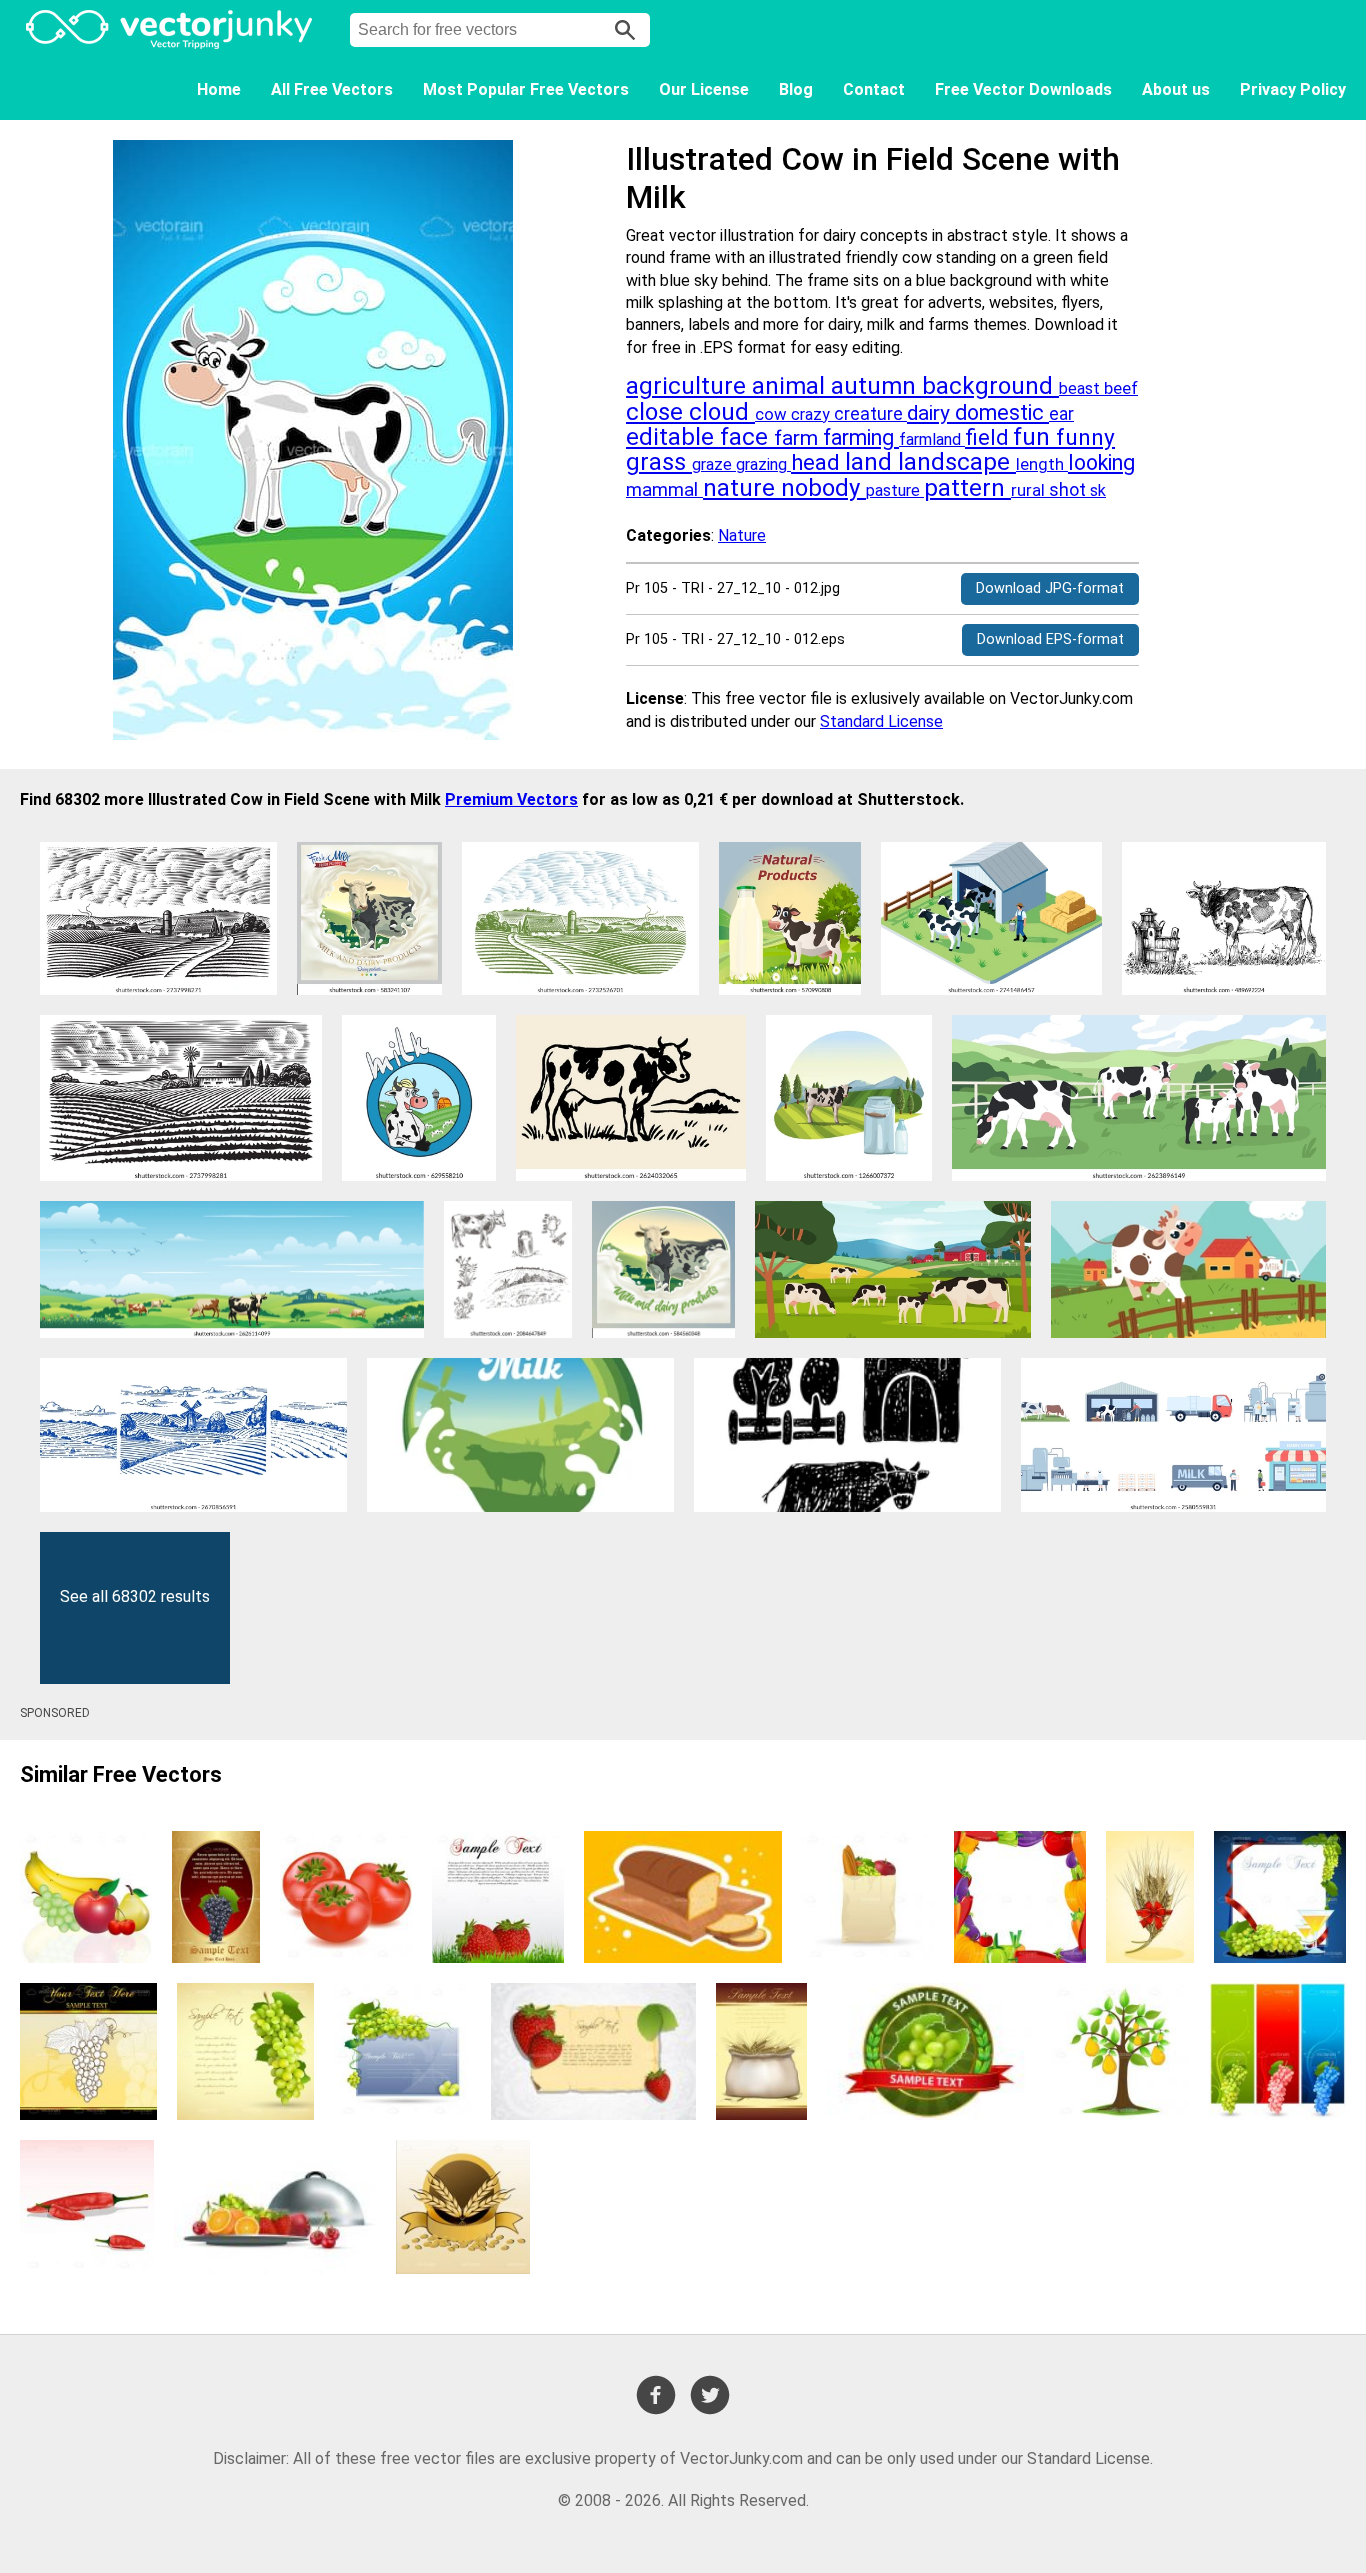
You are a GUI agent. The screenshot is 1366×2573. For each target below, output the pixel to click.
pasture (895, 490)
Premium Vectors (511, 799)
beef (1121, 388)
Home (219, 89)
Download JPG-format (1050, 588)
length (1042, 464)
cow (773, 414)
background (990, 386)
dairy (931, 413)
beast (1081, 388)
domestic (1002, 412)
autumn (876, 386)
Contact (874, 89)
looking (1101, 462)
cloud (722, 412)
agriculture (689, 386)
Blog (796, 89)
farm (798, 438)
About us (1176, 89)
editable (673, 437)
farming (861, 437)
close (657, 412)
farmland (932, 439)
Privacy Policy (1293, 89)
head (818, 462)
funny (1085, 437)
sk (1098, 490)
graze (714, 464)
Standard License (881, 721)
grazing (763, 464)
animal (791, 386)
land (871, 462)
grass (659, 462)
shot (1069, 489)
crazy (812, 414)
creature (870, 414)
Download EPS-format (1050, 639)
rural (1030, 490)
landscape (957, 462)
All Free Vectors (332, 89)
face (747, 437)
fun (1034, 437)
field (989, 437)
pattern (967, 488)
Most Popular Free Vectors (526, 89)
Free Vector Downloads (1023, 89)
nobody (823, 488)
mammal (664, 489)
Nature (742, 535)
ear (1061, 414)
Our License (704, 89)
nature (742, 488)
